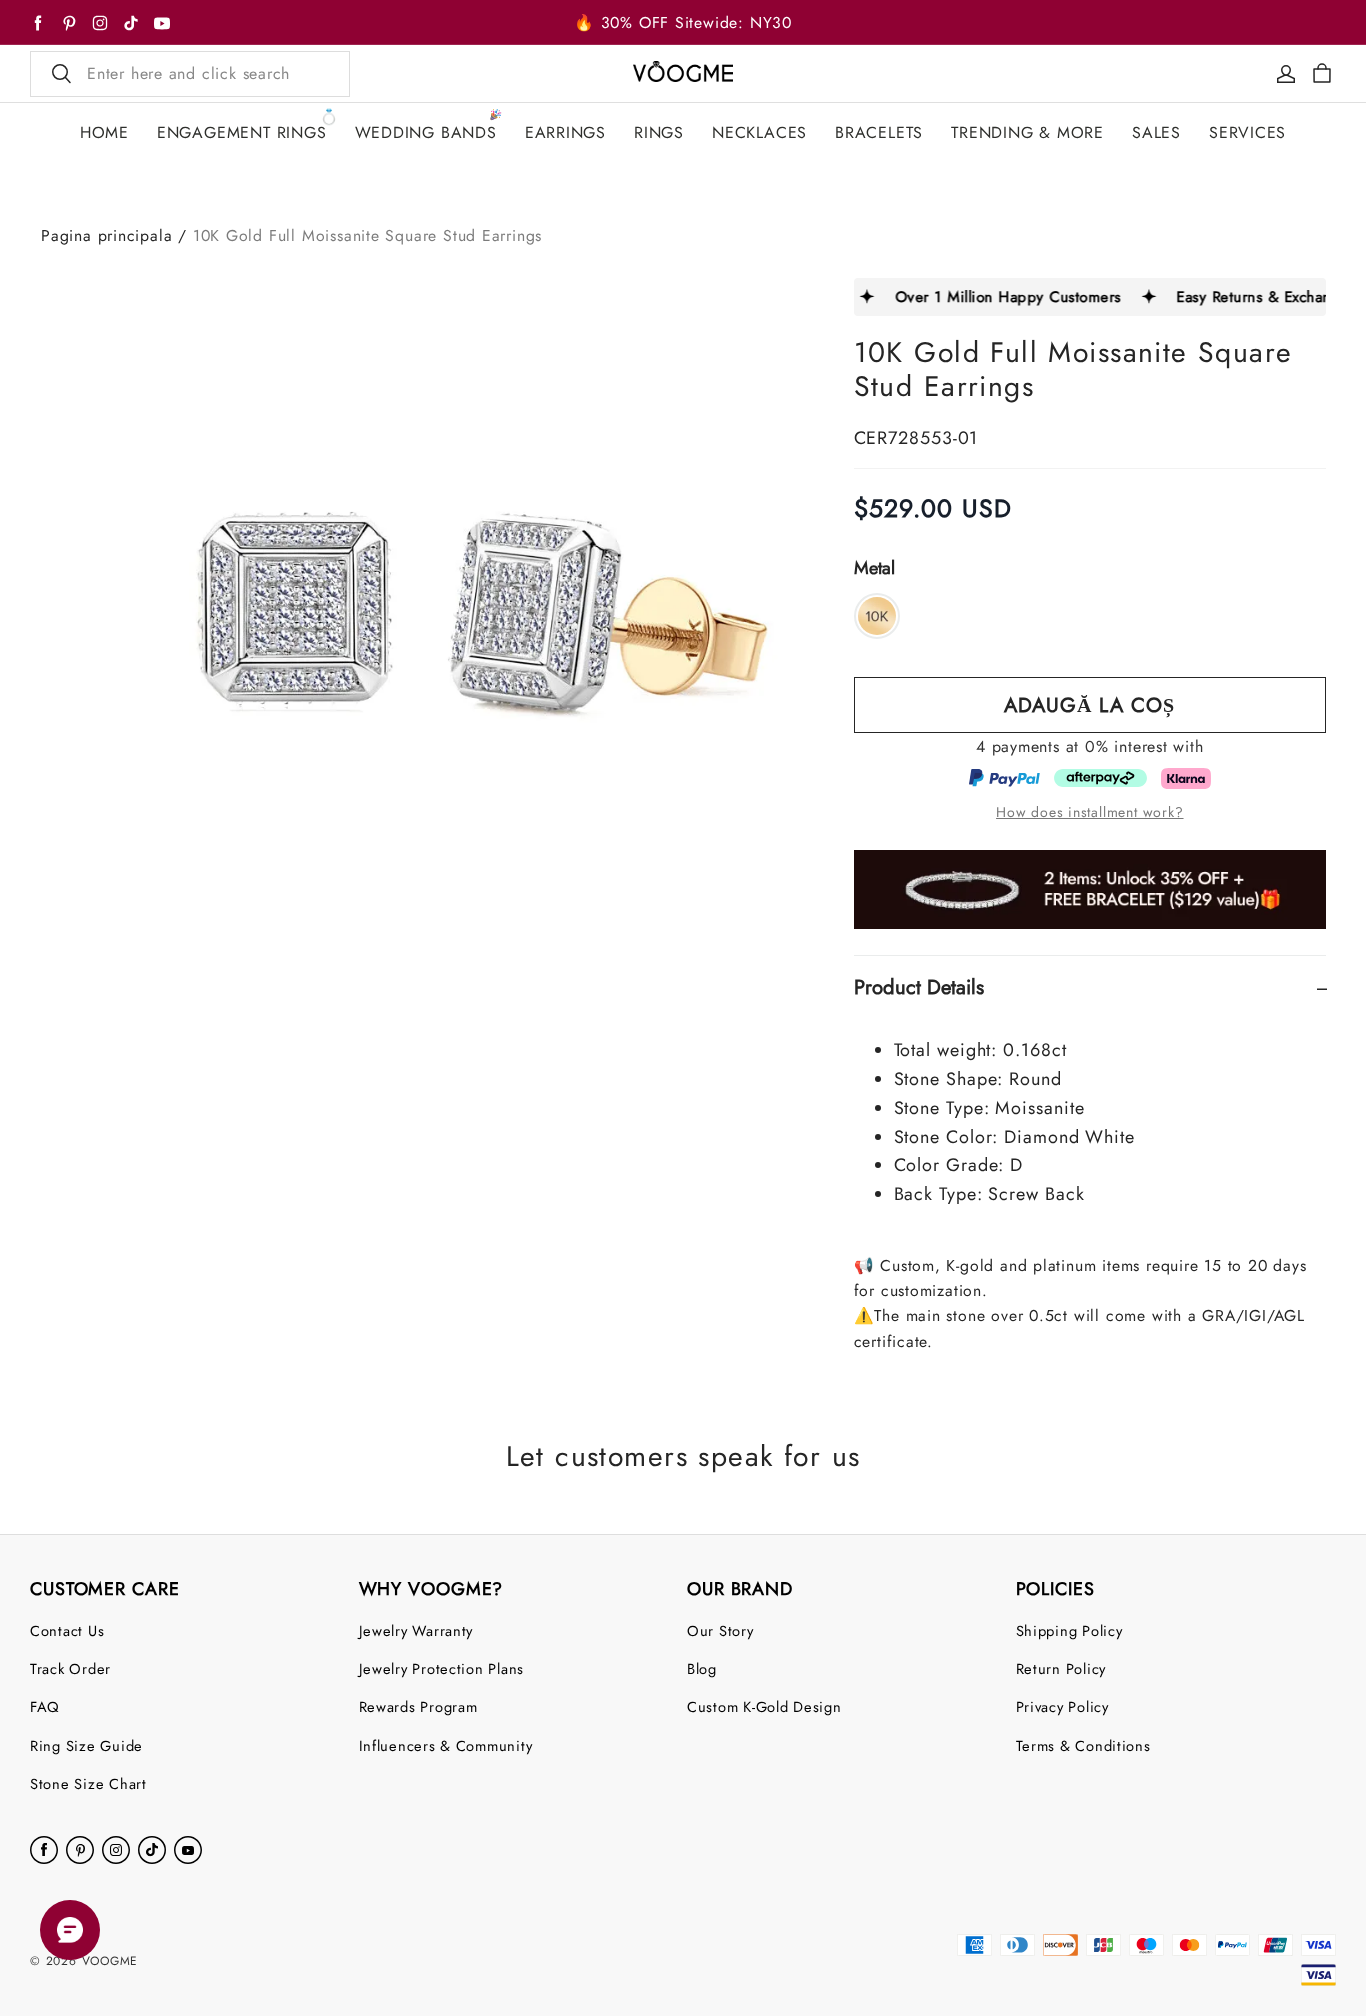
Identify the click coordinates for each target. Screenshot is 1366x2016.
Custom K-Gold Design (764, 1706)
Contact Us (67, 1630)
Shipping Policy (1069, 1630)
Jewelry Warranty (416, 1630)
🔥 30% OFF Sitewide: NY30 (683, 22)
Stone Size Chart (88, 1783)
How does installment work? (1089, 812)
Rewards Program (418, 1706)
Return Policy (1061, 1668)
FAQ (45, 1706)
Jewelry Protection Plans (442, 1668)
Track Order (70, 1668)
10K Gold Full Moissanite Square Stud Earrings (367, 235)
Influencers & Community (446, 1745)
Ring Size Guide (86, 1745)
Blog (702, 1668)
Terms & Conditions (1083, 1745)
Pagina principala (106, 235)
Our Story (720, 1630)
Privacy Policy (1062, 1706)
